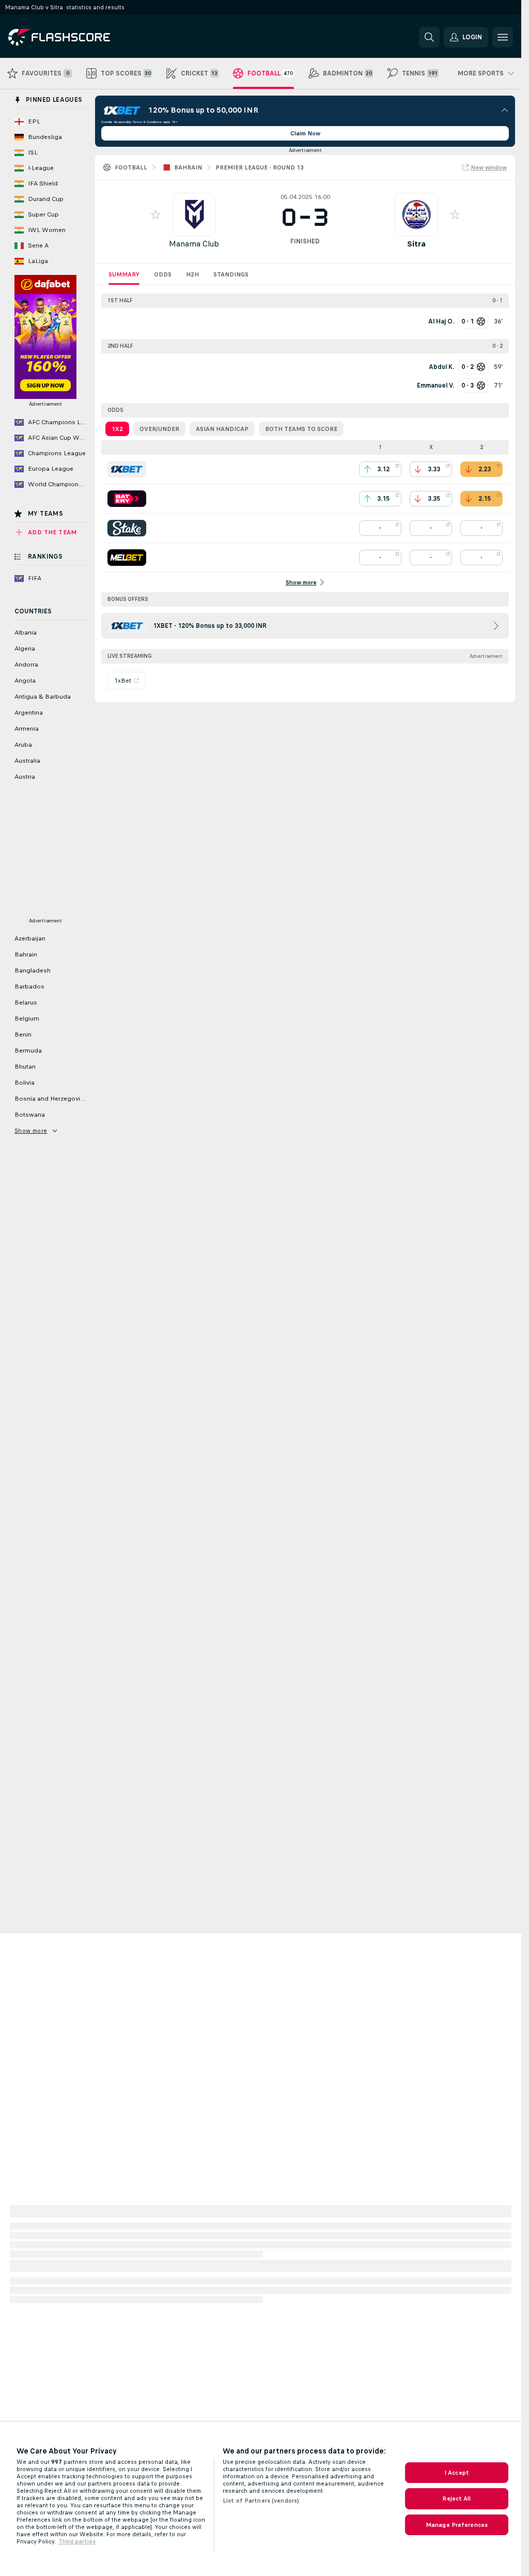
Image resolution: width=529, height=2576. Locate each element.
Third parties (77, 2541)
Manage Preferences (457, 2525)
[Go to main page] (79, 37)
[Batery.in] (127, 499)
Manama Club (194, 244)
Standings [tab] (231, 274)
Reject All (456, 2498)
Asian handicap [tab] (222, 429)
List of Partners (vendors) (261, 2501)
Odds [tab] (163, 274)
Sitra (416, 244)
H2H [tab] (192, 274)
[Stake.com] (127, 528)
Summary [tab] (124, 274)
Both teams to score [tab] (301, 429)
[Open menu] (503, 37)
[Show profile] (194, 214)
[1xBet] (127, 469)
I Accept (457, 2473)
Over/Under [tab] (159, 429)
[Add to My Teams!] (155, 214)
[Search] (429, 37)
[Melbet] (127, 558)
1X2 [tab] (117, 429)
